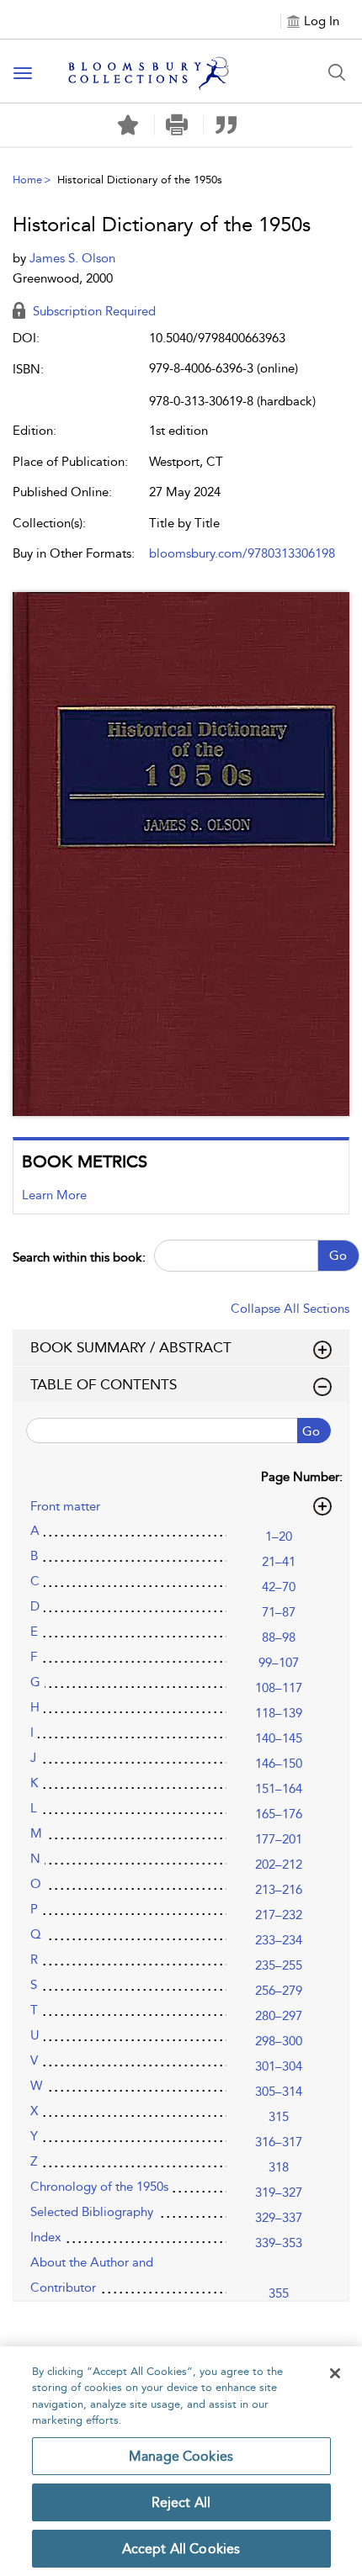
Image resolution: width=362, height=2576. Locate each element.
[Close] (335, 2373)
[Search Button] (337, 72)
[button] (177, 125)
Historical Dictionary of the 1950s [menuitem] (140, 180)
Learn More (54, 1195)
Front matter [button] (65, 1506)
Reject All (181, 2502)
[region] (181, 2461)
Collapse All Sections (290, 1309)
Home (27, 180)
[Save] (128, 125)
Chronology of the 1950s (99, 2187)
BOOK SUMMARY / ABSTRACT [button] (131, 1347)
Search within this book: (79, 1257)
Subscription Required (93, 311)
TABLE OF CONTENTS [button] (104, 1384)
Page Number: (302, 1477)
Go (338, 1256)
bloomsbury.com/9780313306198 (242, 553)
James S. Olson (72, 258)
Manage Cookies (181, 2456)
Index (46, 2237)
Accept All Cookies (181, 2549)
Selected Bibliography (92, 2212)
